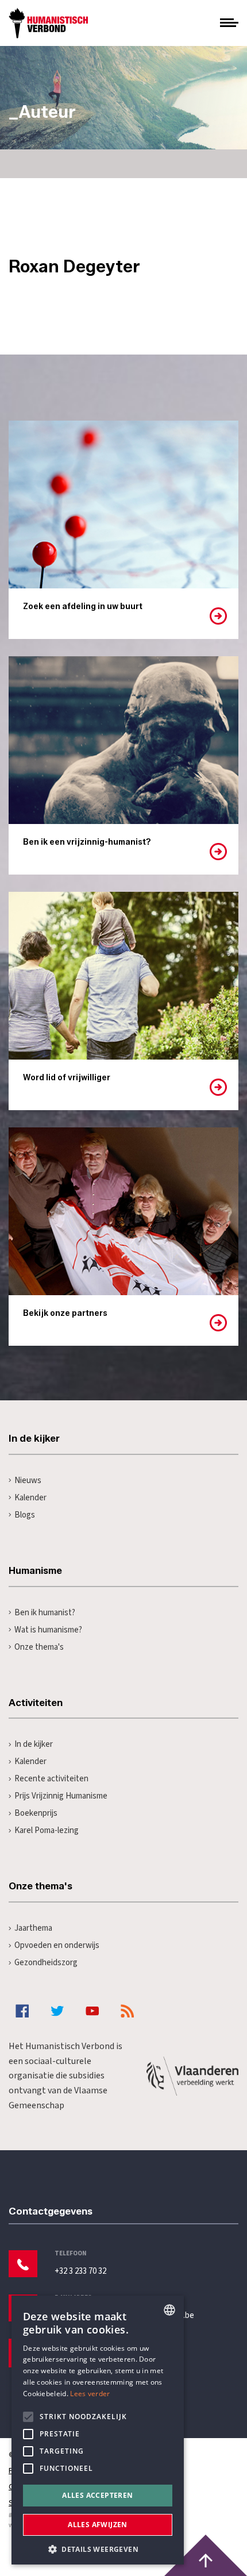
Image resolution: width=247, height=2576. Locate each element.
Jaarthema (33, 1928)
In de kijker (34, 1744)
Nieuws (28, 1480)
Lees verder (90, 2394)
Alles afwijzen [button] (98, 2525)
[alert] (98, 2430)
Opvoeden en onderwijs (57, 1945)
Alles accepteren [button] (97, 2495)
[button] (98, 2548)
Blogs (25, 1515)
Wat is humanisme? (48, 1630)
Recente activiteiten (51, 1779)
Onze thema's (39, 1647)
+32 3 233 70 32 (80, 2271)
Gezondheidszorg (46, 1963)
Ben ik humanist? (45, 1613)
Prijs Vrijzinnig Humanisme (61, 1796)
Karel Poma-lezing (47, 1830)
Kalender (30, 1498)
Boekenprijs (36, 1813)
